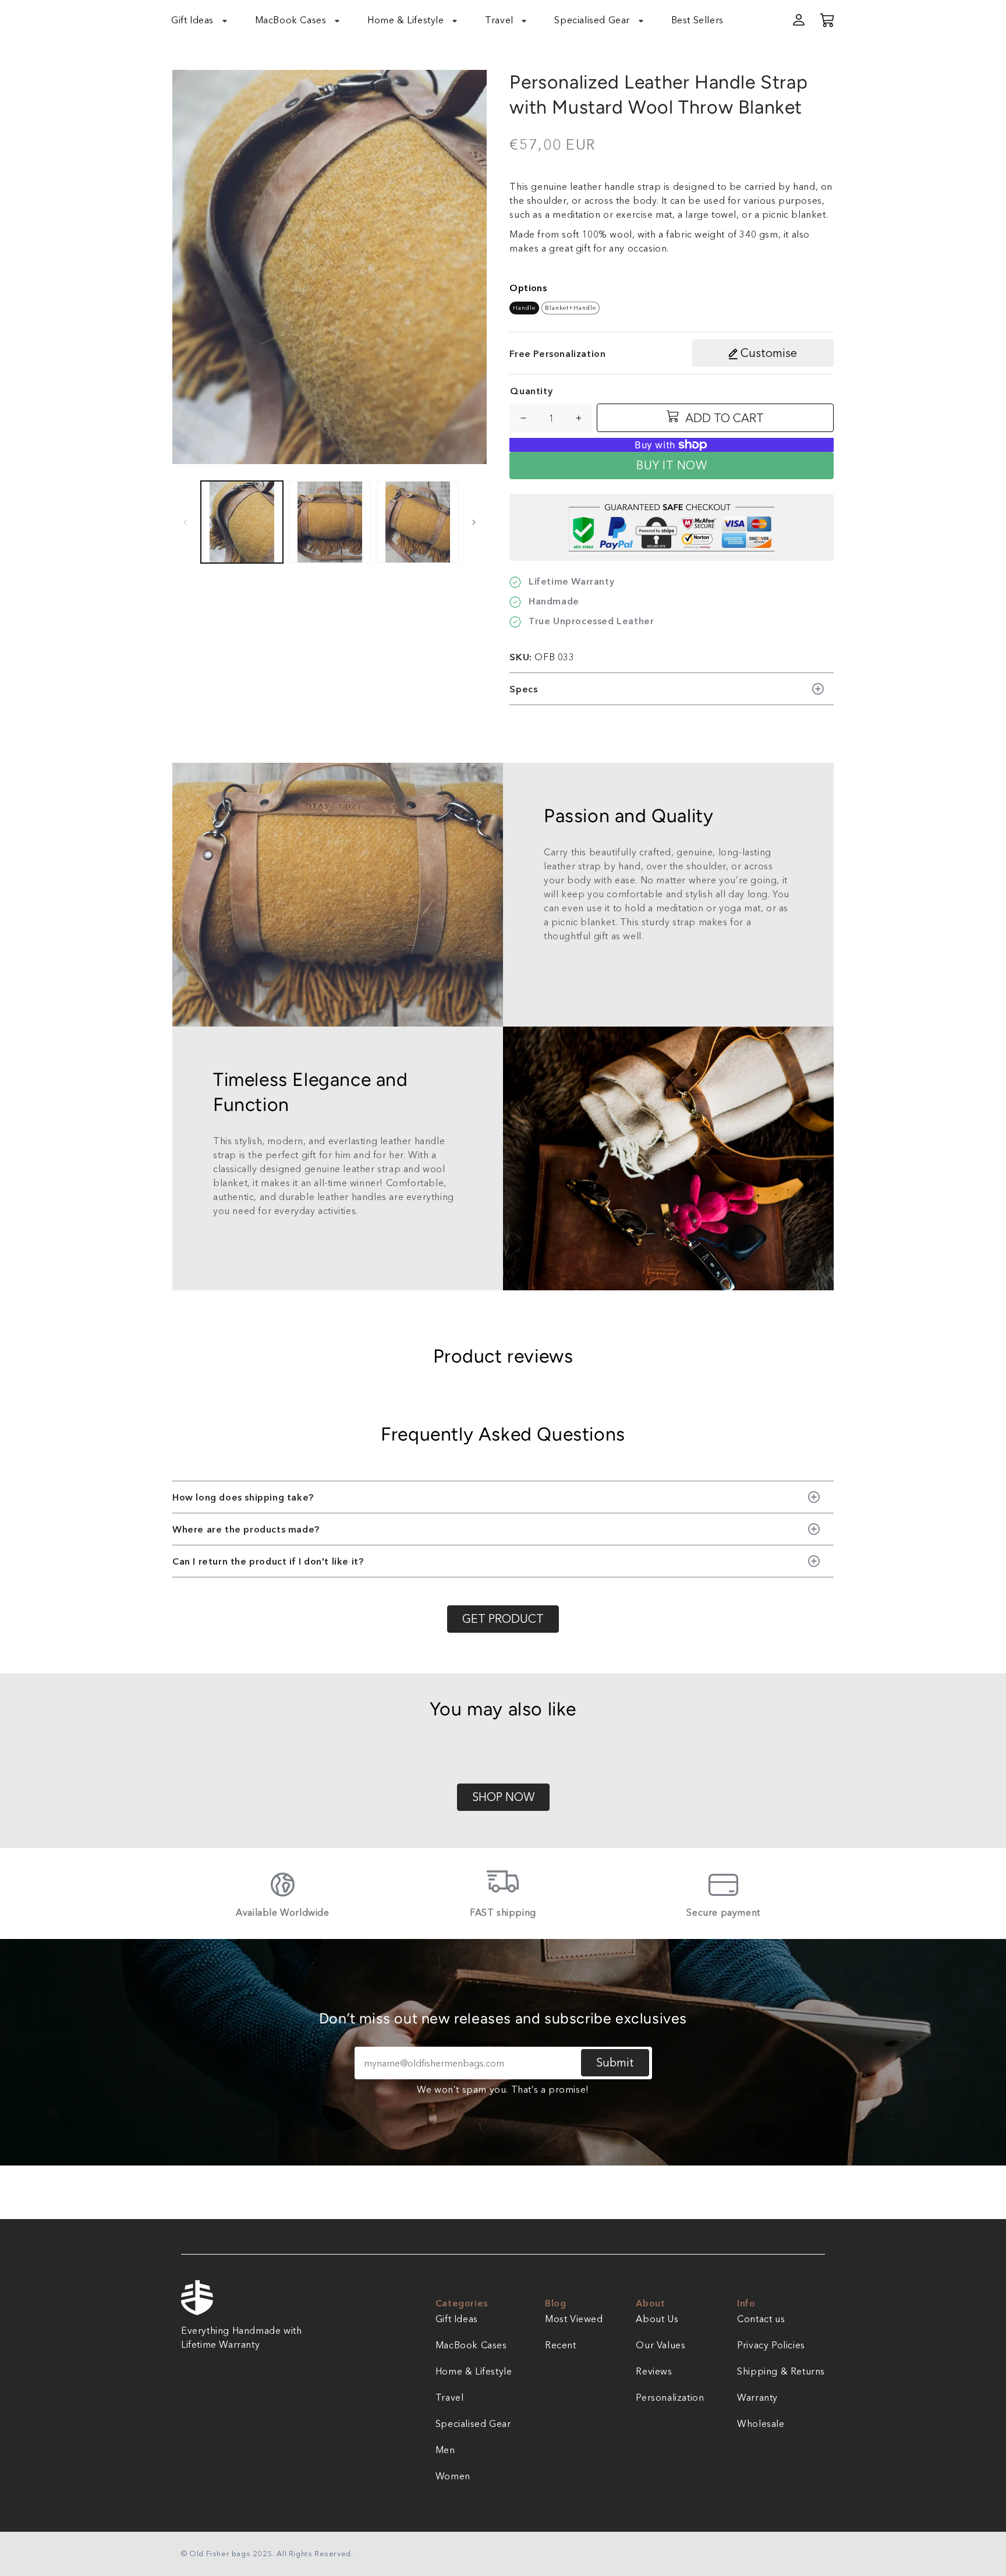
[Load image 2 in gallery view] (330, 522)
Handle (524, 308)
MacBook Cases (471, 2345)
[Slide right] (474, 522)
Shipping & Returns (781, 2371)
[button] (206, 20)
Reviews (654, 2371)
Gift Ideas (457, 2319)
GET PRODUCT (503, 1619)
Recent (561, 2345)
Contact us (761, 2319)
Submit (615, 2062)
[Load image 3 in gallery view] (418, 522)
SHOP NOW (503, 1797)
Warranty (757, 2397)
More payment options (551, 457)
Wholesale (761, 2423)
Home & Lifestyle (474, 2371)
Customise (767, 353)
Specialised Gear (473, 2423)
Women (453, 2476)
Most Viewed (574, 2319)
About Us (657, 2319)
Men (445, 2450)
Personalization (670, 2397)
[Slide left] (185, 522)
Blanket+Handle (571, 308)
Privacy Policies (771, 2345)
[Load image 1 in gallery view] (242, 522)
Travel (450, 2397)
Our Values (660, 2345)
